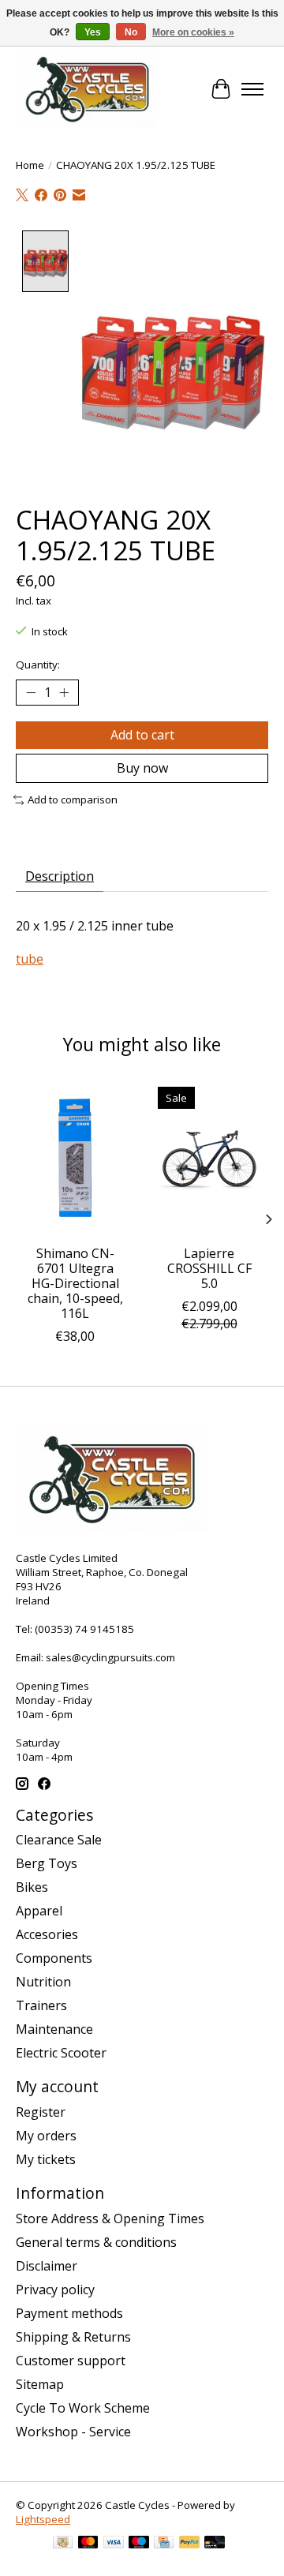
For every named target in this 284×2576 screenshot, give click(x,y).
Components (54, 1958)
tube (30, 959)
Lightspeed (43, 2519)
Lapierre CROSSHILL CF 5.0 (209, 1267)
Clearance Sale (59, 1840)
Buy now (142, 768)
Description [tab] (60, 876)
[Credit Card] (164, 2544)
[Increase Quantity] (64, 692)
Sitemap (40, 2384)
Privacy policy (55, 2290)
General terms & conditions (96, 2242)
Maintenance (54, 2029)
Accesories (47, 1934)
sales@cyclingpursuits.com (110, 1657)
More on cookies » (193, 32)
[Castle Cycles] (88, 89)
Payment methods (69, 2313)
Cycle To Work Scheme (83, 2408)
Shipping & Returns (73, 2337)
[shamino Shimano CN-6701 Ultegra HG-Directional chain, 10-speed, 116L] (75, 1158)
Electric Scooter (61, 2053)
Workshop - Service (73, 2432)
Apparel (39, 1911)
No (131, 32)
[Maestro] (139, 2544)
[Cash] (63, 2544)
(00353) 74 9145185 (84, 1629)
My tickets (46, 2159)
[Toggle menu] (252, 89)
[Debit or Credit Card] (215, 2544)
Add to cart (142, 735)
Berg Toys (47, 1863)
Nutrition (43, 1982)
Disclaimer (47, 2266)
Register (41, 2112)
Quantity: (38, 665)
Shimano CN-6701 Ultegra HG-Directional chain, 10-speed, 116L (75, 1283)
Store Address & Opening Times (110, 2218)
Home (30, 165)
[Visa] (114, 2544)
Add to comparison (73, 799)
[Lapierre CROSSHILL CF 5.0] (209, 1158)
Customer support (71, 2361)
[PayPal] (189, 2544)
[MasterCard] (88, 2544)
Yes (93, 32)
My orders (46, 2136)
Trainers (41, 2005)
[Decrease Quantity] (31, 692)
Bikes (32, 1887)
